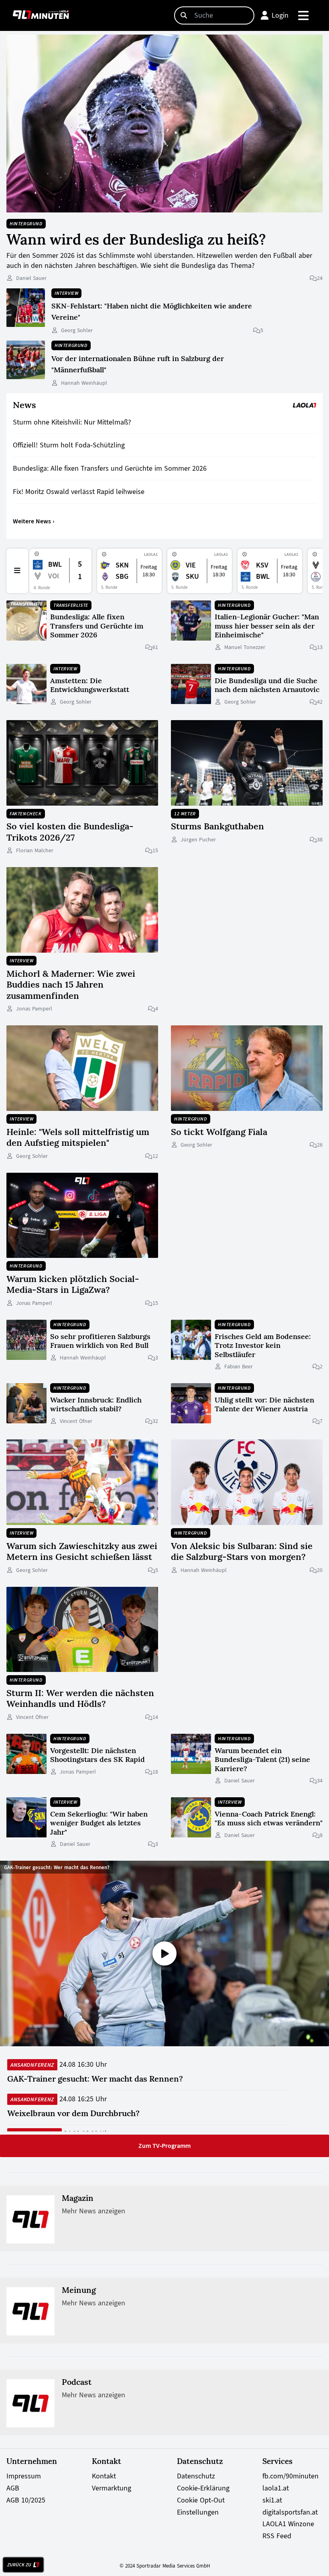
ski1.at (272, 2500)
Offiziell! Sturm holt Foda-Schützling (69, 445)
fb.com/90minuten (290, 2476)
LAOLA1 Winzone (288, 2524)
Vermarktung (112, 2488)
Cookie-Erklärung (203, 2488)
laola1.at (276, 2488)
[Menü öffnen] (304, 15)
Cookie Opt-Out (201, 2500)
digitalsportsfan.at (290, 2512)
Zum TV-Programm (164, 2146)
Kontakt (104, 2476)
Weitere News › (34, 521)
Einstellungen (198, 2512)
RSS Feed (277, 2536)
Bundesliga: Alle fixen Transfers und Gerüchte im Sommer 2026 (110, 468)
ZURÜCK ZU (19, 2565)
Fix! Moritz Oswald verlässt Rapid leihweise (79, 492)
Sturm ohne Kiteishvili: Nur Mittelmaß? (72, 422)
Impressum (24, 2476)
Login (280, 15)
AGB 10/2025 (26, 2500)
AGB (13, 2488)
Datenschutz (196, 2476)
